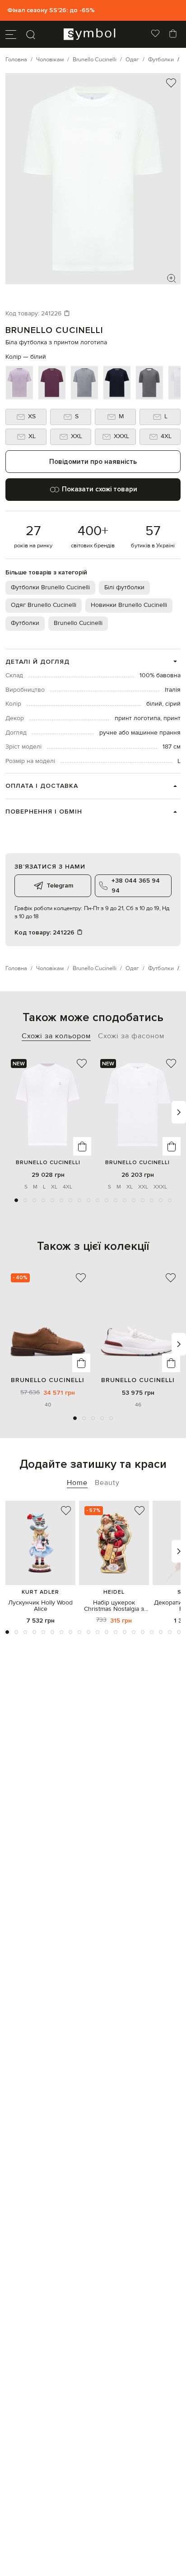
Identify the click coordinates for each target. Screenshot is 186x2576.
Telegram (60, 886)
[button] (16, 1200)
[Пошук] (31, 34)
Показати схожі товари (100, 489)
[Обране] (155, 34)
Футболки (25, 623)
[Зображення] (172, 278)
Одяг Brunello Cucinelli (44, 605)
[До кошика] (82, 1146)
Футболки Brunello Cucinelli (50, 587)
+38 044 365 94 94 (136, 886)
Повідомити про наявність (93, 462)
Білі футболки (124, 587)
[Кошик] (173, 34)
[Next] (179, 1112)
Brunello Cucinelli (54, 330)
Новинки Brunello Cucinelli (129, 605)
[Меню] (11, 34)
